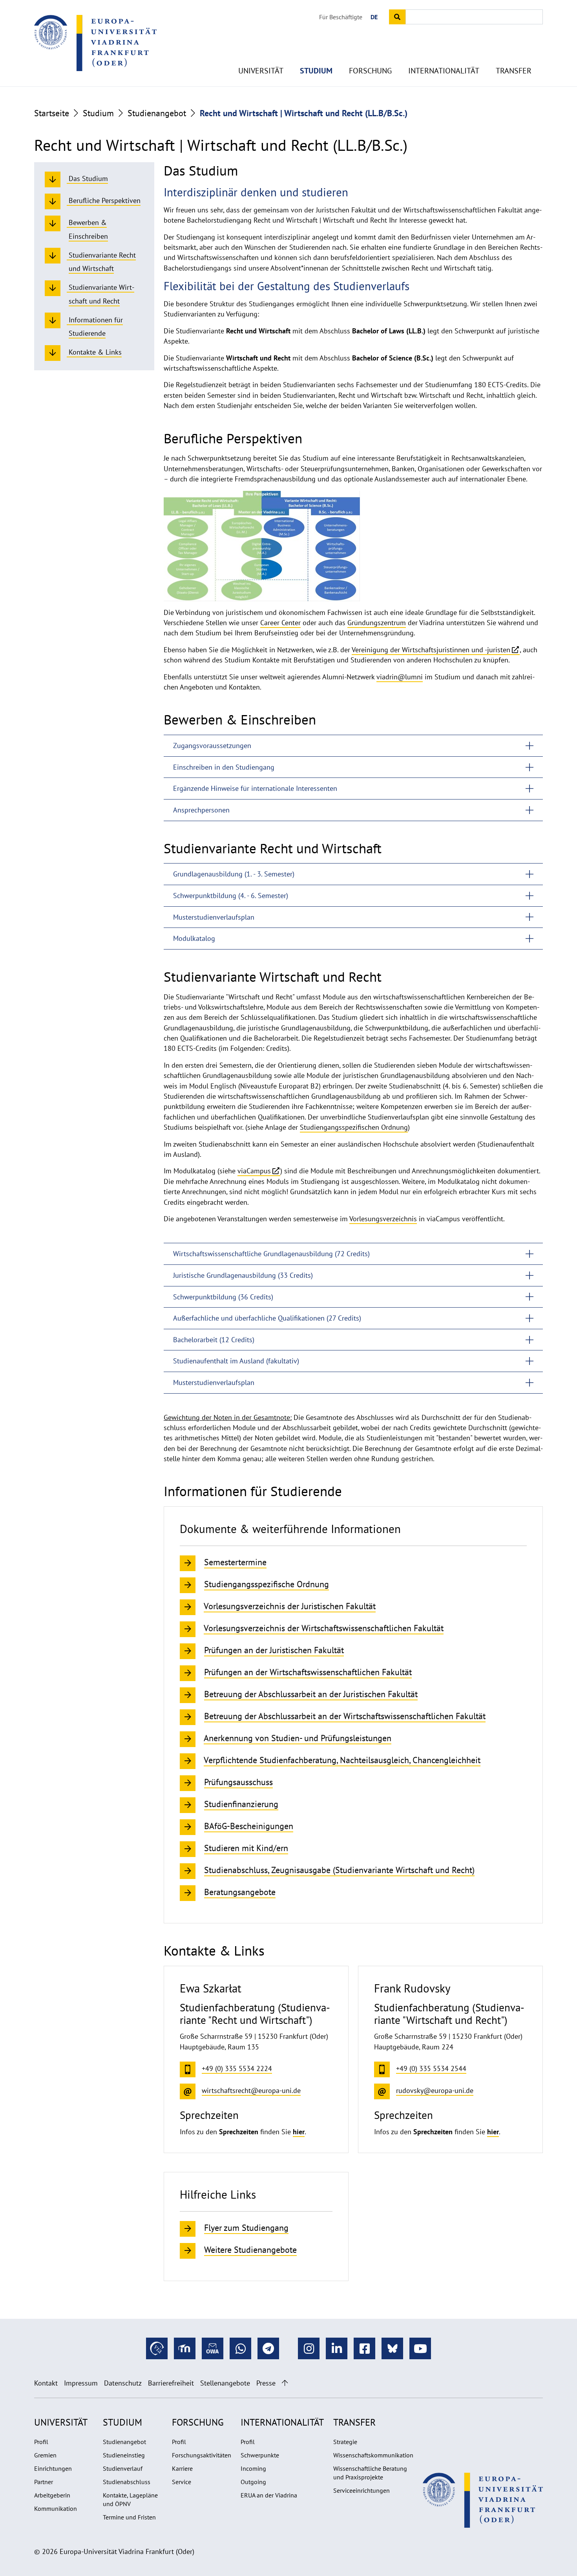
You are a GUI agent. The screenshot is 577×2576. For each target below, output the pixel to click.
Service (182, 2482)
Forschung (370, 71)
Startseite (52, 113)
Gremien (45, 2455)
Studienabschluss (127, 2482)
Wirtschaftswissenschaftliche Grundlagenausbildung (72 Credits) (271, 1254)
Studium (316, 71)
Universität (261, 71)
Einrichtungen (53, 2468)
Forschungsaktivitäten (202, 2455)
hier (299, 2132)
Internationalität (444, 71)
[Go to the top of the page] (285, 2383)
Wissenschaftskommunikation (373, 2455)
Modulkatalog (194, 938)
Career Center (280, 623)
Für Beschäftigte (341, 17)
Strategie (345, 2442)
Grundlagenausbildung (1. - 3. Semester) (234, 874)
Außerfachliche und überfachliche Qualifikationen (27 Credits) (267, 1318)
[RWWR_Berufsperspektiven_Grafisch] (262, 545)
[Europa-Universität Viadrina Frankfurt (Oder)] (95, 43)
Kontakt (46, 2383)
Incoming (253, 2468)
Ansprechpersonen (201, 810)
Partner (44, 2482)
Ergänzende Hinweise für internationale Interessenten (255, 788)
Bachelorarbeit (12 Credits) (214, 1340)
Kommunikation (56, 2508)
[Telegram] (268, 2348)
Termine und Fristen (129, 2517)
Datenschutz (123, 2383)
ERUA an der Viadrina (269, 2495)
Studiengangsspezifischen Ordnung (354, 1127)
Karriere (182, 2468)
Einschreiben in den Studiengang (224, 767)
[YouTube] (420, 2348)
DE (374, 17)
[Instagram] (309, 2348)
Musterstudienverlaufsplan (214, 917)
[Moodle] (185, 2348)
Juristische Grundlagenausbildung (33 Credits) (243, 1275)
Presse (266, 2383)
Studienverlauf (123, 2468)
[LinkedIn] (337, 2348)
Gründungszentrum (377, 623)
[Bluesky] (392, 2348)
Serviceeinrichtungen (362, 2490)
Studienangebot (157, 113)
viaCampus (254, 1171)
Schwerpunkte (260, 2455)
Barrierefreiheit (171, 2383)
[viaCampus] (157, 2348)
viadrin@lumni (400, 677)
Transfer (514, 71)
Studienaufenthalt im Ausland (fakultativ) (236, 1361)
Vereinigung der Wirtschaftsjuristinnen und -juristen (431, 650)
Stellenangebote (225, 2383)
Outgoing (253, 2482)
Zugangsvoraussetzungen (212, 746)
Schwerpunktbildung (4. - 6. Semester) (231, 896)
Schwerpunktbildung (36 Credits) (223, 1297)
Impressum (81, 2383)
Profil (41, 2442)
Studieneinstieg (124, 2455)
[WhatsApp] (240, 2348)
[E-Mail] (213, 2348)
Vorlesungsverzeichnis (383, 1219)
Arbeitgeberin (52, 2495)
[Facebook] (364, 2348)
